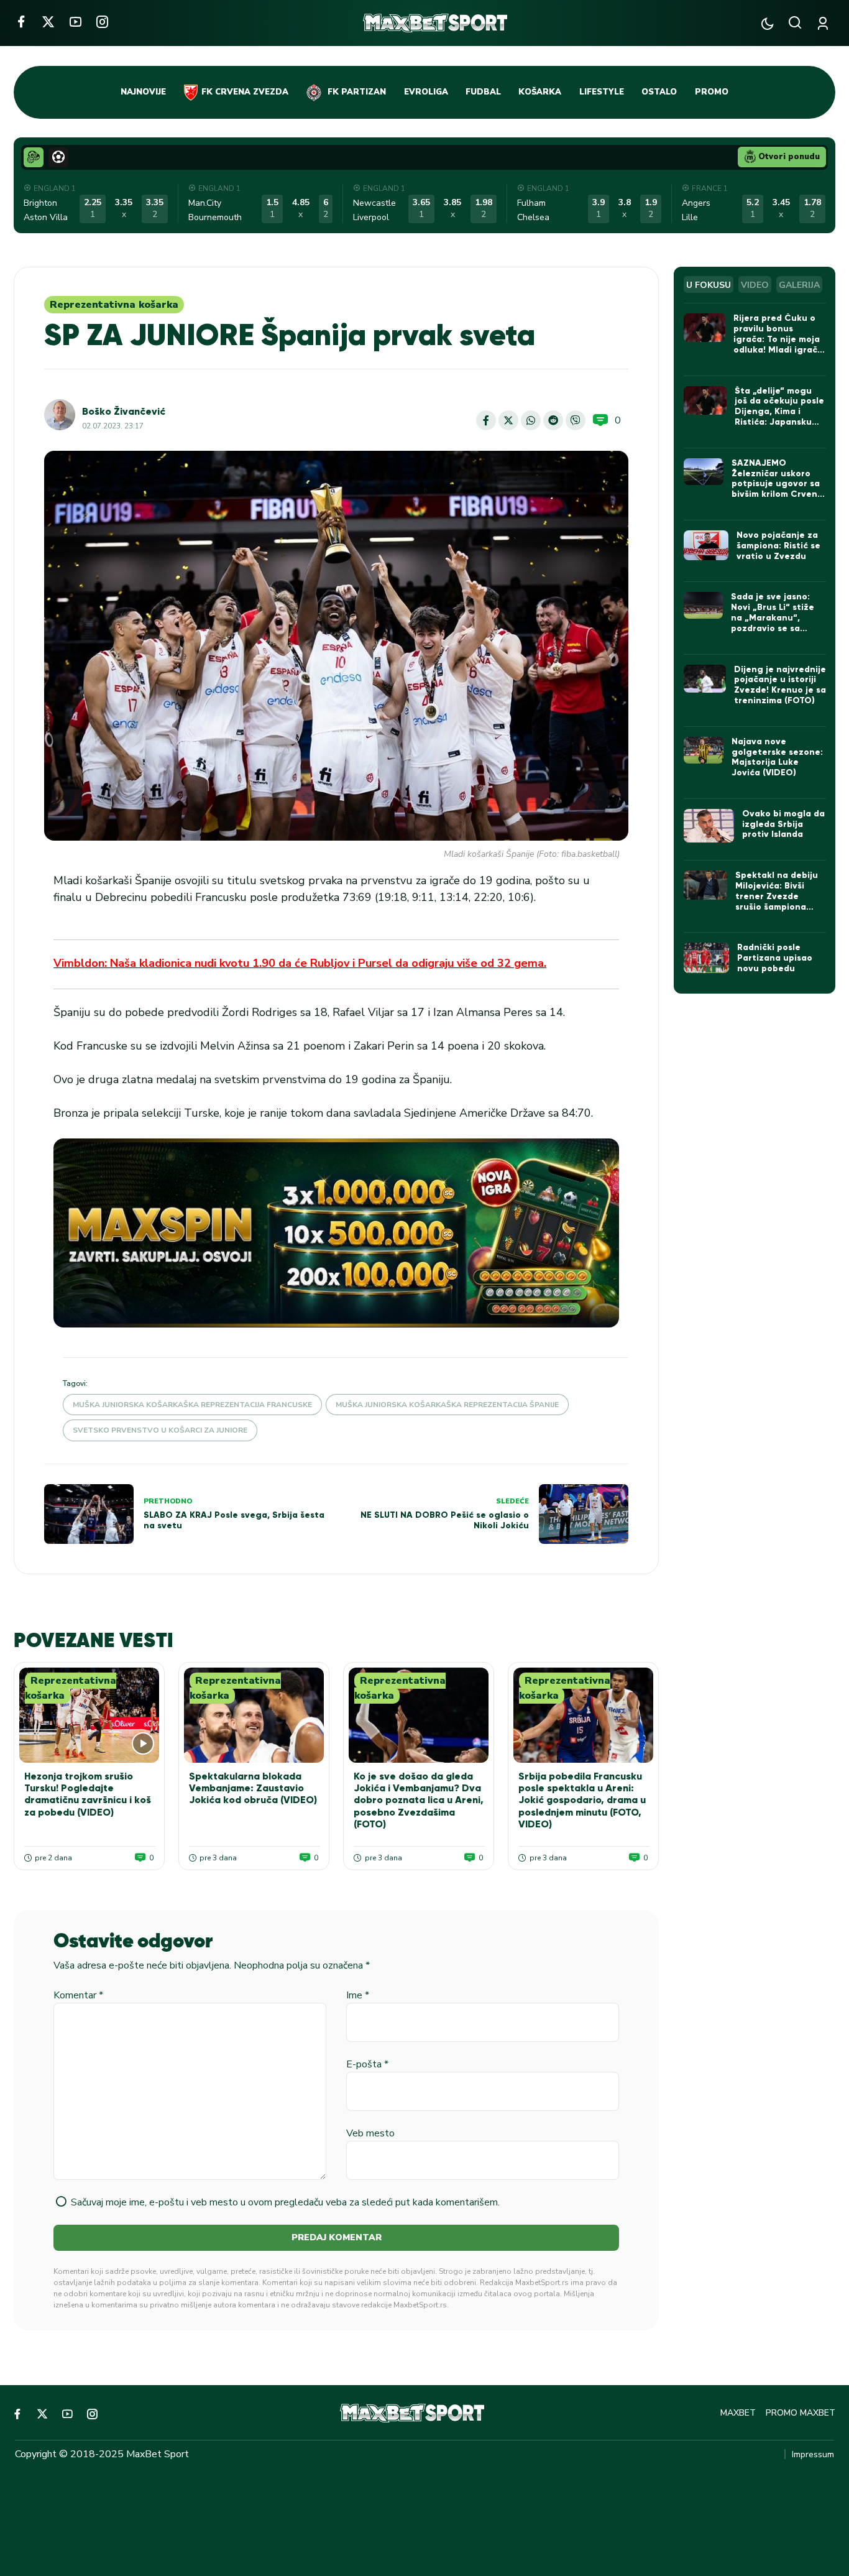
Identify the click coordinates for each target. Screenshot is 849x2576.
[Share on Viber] (576, 420)
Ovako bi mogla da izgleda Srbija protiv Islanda (783, 824)
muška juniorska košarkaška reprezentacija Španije (447, 1405)
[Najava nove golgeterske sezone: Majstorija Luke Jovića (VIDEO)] (704, 750)
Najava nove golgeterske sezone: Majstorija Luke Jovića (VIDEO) (777, 757)
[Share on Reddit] (553, 420)
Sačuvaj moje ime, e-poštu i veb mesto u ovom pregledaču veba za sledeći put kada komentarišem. (285, 2202)
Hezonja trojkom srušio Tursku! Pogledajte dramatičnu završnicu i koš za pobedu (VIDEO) (88, 1794)
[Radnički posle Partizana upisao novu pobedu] (706, 958)
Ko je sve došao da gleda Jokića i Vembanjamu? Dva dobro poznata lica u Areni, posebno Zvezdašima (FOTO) (419, 1800)
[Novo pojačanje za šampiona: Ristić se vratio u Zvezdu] (706, 545)
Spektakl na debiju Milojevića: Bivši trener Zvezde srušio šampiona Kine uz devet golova (777, 901)
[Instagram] (102, 21)
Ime (358, 1995)
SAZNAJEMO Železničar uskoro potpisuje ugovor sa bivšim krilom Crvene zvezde (777, 484)
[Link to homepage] (435, 23)
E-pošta (367, 2064)
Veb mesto (370, 2133)
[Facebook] (21, 21)
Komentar (78, 1995)
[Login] (825, 23)
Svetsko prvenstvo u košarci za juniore (160, 1430)
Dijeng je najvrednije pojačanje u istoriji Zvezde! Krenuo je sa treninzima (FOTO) (780, 685)
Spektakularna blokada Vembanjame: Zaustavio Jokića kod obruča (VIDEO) (253, 1788)
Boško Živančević (124, 411)
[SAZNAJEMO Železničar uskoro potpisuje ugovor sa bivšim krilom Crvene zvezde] (704, 472)
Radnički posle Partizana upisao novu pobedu (775, 958)
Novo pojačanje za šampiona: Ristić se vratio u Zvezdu (778, 546)
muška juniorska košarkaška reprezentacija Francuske (192, 1405)
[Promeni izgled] (767, 23)
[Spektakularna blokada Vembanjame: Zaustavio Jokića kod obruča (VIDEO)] (254, 1715)
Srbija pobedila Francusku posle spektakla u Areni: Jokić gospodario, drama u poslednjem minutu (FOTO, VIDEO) (582, 1800)
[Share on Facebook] (486, 420)
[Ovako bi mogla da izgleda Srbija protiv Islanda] (709, 826)
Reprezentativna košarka (114, 305)
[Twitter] (48, 21)
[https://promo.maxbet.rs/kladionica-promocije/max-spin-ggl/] (336, 1233)
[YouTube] (76, 21)
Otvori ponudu (789, 157)
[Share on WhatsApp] (531, 420)
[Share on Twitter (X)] (508, 420)
